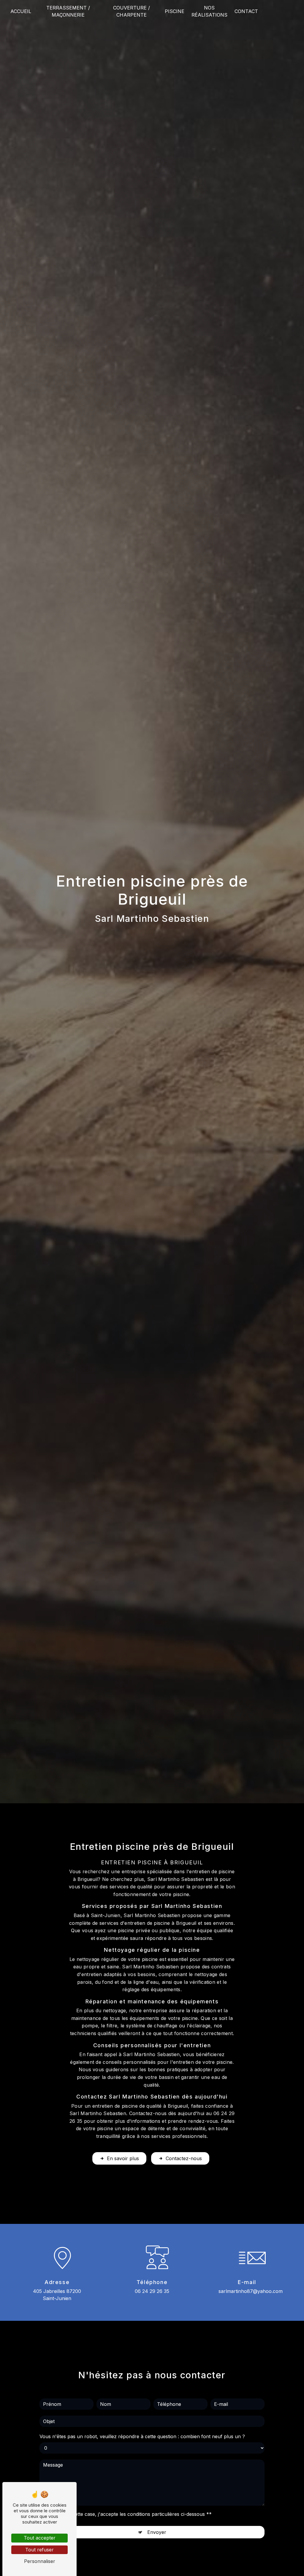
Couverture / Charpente (132, 11)
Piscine (175, 11)
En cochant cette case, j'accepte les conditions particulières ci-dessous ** (128, 2514)
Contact (246, 11)
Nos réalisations (209, 11)
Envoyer (157, 2532)
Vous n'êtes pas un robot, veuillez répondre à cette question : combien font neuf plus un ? (142, 2436)
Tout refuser (39, 2550)
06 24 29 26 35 (152, 2291)
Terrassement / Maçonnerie (68, 11)
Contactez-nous (184, 2158)
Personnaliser (40, 2561)
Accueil (21, 11)
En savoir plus (123, 2158)
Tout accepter (40, 2538)
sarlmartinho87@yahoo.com (251, 2291)
